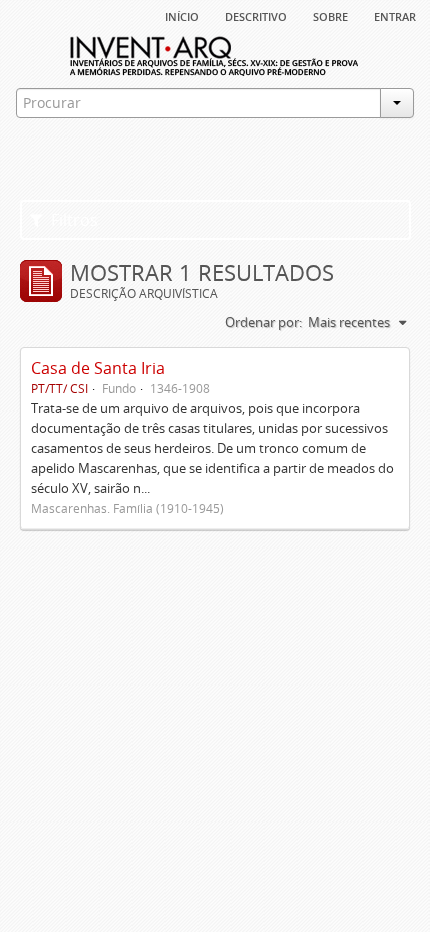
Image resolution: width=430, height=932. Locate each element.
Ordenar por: (263, 322)
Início (182, 15)
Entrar (395, 15)
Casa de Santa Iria (98, 368)
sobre (330, 15)
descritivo (256, 15)
